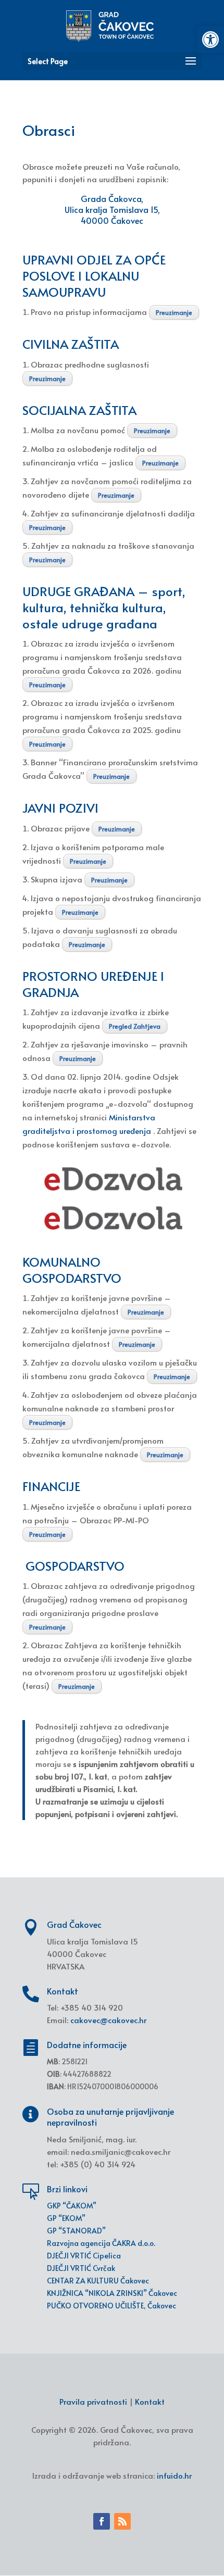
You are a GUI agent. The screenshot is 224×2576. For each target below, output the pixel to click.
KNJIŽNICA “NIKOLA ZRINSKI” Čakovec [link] (112, 2293)
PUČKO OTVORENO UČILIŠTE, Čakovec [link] (111, 2306)
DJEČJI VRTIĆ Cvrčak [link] (81, 2268)
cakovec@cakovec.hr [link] (108, 2020)
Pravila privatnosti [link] (93, 2401)
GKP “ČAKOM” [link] (72, 2206)
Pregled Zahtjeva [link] (135, 1026)
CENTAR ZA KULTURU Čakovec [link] (98, 2281)
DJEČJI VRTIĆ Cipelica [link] (84, 2256)
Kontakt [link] (150, 2401)
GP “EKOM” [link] (66, 2218)
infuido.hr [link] (174, 2475)
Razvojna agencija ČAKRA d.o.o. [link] (101, 2243)
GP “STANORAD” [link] (76, 2231)
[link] (210, 40)
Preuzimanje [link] (174, 312)
